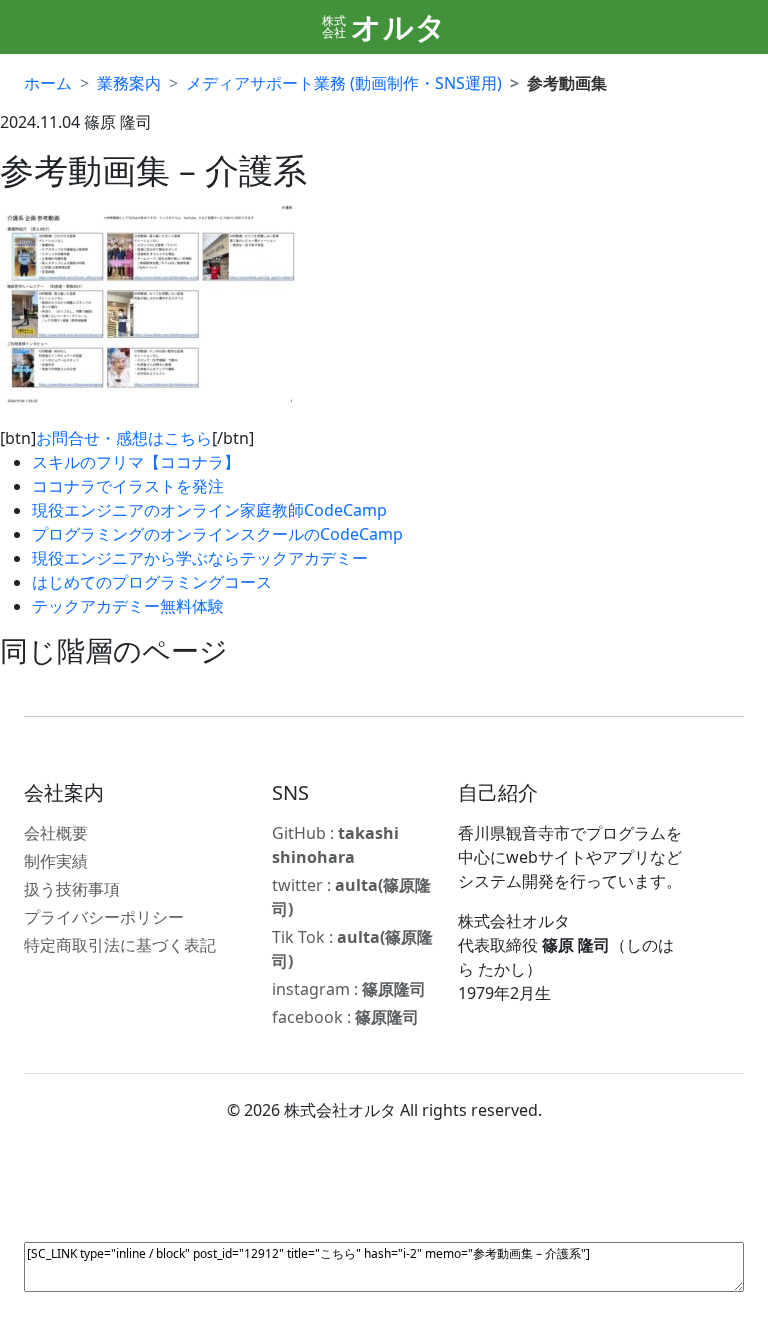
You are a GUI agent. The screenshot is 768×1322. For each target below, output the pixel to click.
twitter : (351, 897)
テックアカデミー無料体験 (128, 606)
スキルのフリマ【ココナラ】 (136, 462)
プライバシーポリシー (104, 917)
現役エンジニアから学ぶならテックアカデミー (200, 558)
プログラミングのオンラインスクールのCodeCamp (217, 534)
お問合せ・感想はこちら (124, 438)
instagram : (349, 989)
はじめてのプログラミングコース (152, 582)
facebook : (345, 1017)
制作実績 (56, 861)
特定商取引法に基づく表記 (120, 945)
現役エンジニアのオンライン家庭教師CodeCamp (209, 510)
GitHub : (335, 845)
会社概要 (56, 833)
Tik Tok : (352, 949)
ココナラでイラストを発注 (128, 486)
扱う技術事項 (72, 889)
